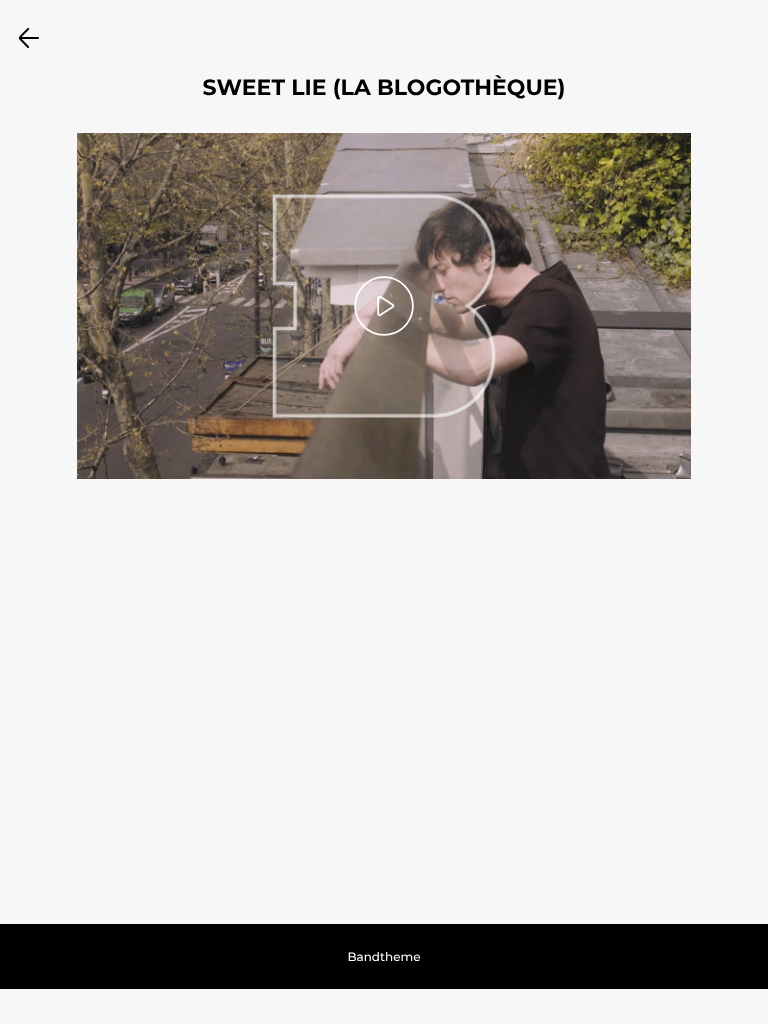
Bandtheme (383, 957)
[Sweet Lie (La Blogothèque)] (384, 306)
